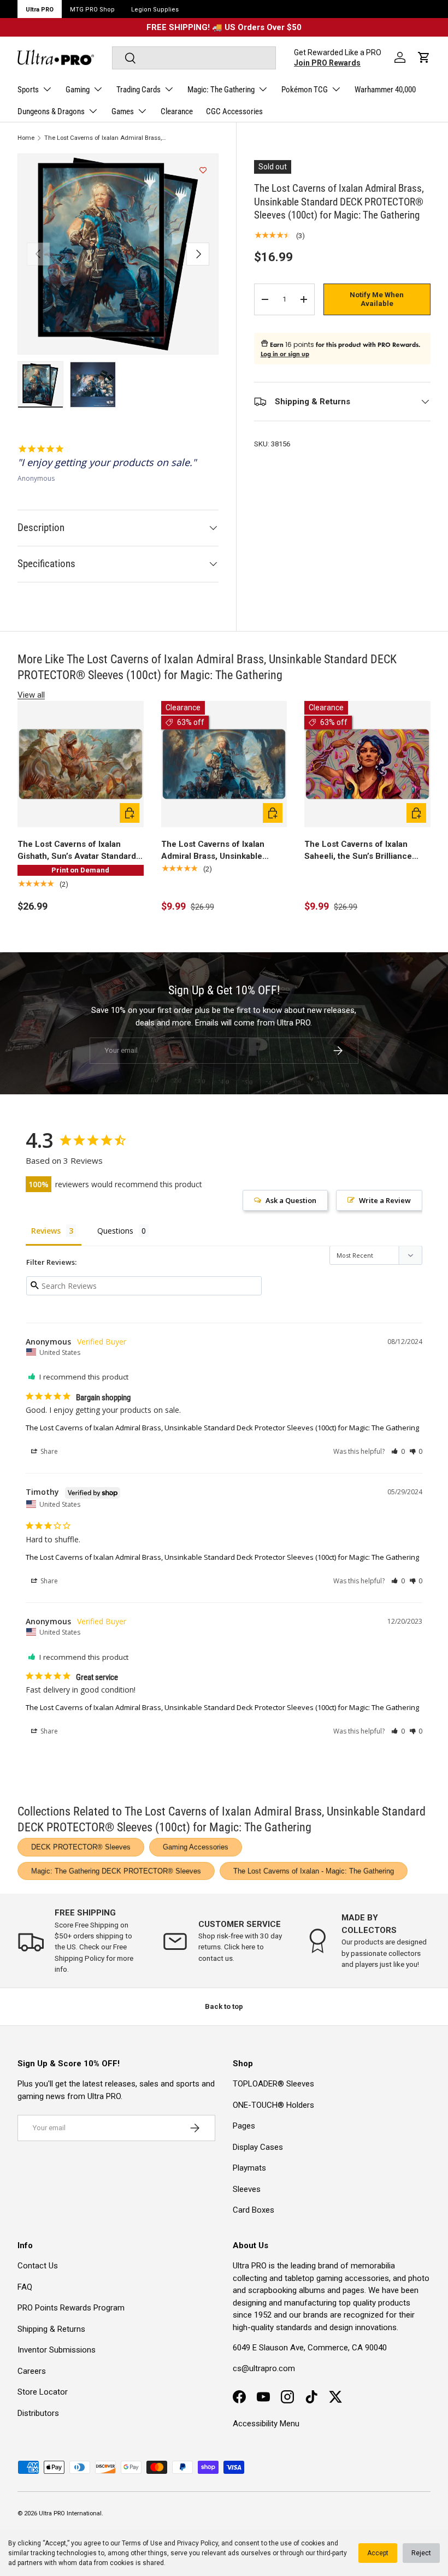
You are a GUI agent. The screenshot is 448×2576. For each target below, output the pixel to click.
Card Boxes (254, 2210)
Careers (32, 2371)
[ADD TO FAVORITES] (203, 170)
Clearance (177, 111)
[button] (424, 57)
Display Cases (258, 2147)
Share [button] (48, 1451)
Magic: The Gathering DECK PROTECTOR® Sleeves (116, 1871)
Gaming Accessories (196, 1847)
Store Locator (43, 2392)
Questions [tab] (115, 1231)
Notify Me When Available (377, 299)
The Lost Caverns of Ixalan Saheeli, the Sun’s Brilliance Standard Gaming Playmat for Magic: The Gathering (361, 851)
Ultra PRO (40, 10)
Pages (244, 2126)
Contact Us (38, 2266)
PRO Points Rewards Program (71, 2308)
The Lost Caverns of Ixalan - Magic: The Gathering (314, 1871)
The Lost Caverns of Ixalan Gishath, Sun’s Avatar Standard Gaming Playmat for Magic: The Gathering (78, 851)
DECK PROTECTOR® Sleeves (81, 1847)
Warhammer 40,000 (385, 90)
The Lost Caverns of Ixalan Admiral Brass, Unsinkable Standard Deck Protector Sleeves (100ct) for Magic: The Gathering (222, 1428)
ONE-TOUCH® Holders (273, 2105)
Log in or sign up (285, 354)
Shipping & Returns (51, 2329)
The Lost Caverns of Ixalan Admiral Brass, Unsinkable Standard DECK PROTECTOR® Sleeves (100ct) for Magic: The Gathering (106, 138)
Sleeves (247, 2189)
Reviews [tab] (46, 1231)
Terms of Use (142, 2543)
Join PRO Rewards (327, 63)
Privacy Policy (198, 2543)
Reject (421, 2553)
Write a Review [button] (385, 1200)
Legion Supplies (155, 10)
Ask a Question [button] (291, 1200)
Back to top (224, 2006)
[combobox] (194, 58)
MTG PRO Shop (92, 10)
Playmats (249, 2168)
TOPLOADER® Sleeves (273, 2084)
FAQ (25, 2287)
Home (26, 138)
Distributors (38, 2413)
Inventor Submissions (57, 2350)
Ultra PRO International (70, 2513)
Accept (378, 2553)
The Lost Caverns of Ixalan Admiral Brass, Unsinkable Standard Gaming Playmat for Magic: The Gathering (218, 851)
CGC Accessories (234, 111)
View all (31, 695)
